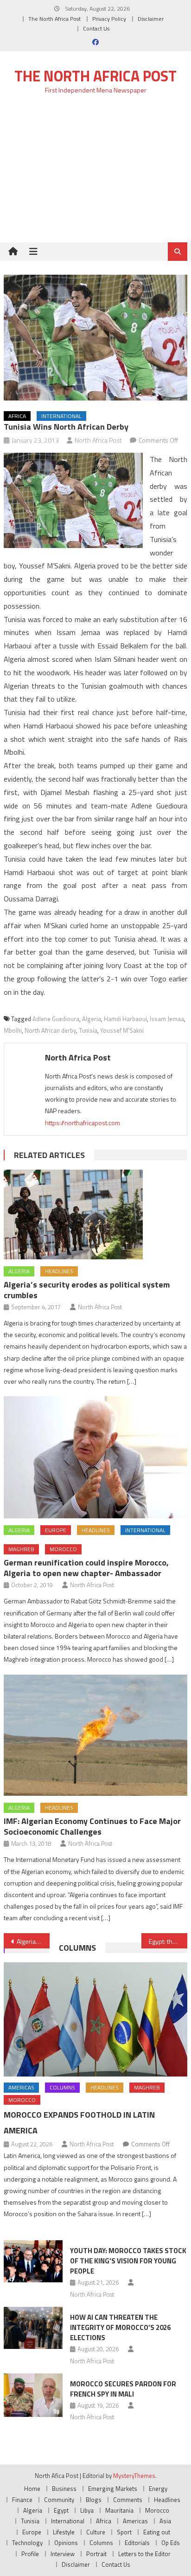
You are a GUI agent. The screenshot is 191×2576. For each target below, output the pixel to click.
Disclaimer (151, 19)
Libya (87, 2510)
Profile (30, 2554)
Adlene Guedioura (56, 1019)
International (61, 416)
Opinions (66, 2543)
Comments (128, 2500)
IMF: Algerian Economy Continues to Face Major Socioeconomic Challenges (92, 1826)
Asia (165, 2521)
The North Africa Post (54, 19)
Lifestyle (64, 2532)
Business (64, 2489)
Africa (17, 416)
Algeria (92, 1019)
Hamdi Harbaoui (125, 1019)
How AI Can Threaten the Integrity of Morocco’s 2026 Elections (120, 2327)
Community (59, 2500)
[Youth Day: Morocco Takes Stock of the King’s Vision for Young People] (33, 2261)
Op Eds (171, 2543)
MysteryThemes (134, 2476)
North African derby (50, 1030)
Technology (27, 2543)
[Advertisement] (95, 174)
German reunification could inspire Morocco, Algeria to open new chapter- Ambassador (86, 1568)
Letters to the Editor (144, 2554)
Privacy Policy (109, 19)
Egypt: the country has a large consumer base (168, 1941)
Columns (77, 1948)
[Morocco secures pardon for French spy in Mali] (33, 2395)
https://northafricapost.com (83, 1123)
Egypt (61, 2510)
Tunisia (88, 1030)
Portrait (96, 2554)
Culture (96, 2532)
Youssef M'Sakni (122, 1030)
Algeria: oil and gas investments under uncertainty (33, 1941)
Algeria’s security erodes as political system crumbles (87, 1290)
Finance (22, 2500)
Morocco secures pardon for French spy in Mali (123, 2389)
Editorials (137, 2543)
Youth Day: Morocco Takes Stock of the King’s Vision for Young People (128, 2261)
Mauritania (119, 2510)
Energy (158, 2489)
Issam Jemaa (167, 1019)
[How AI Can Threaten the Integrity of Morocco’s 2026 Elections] (33, 2328)
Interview (63, 2554)
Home (32, 2489)
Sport (124, 2532)
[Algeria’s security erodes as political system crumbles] (95, 1214)
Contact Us (96, 28)
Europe (56, 1530)
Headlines (59, 1271)
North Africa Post (98, 440)
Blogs (94, 2500)
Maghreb (21, 1549)
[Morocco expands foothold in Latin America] (95, 2019)
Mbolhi (13, 1030)
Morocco (63, 1549)
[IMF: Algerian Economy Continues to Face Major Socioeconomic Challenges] (95, 1735)
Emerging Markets (113, 2489)
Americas (21, 2087)
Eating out (157, 2532)
